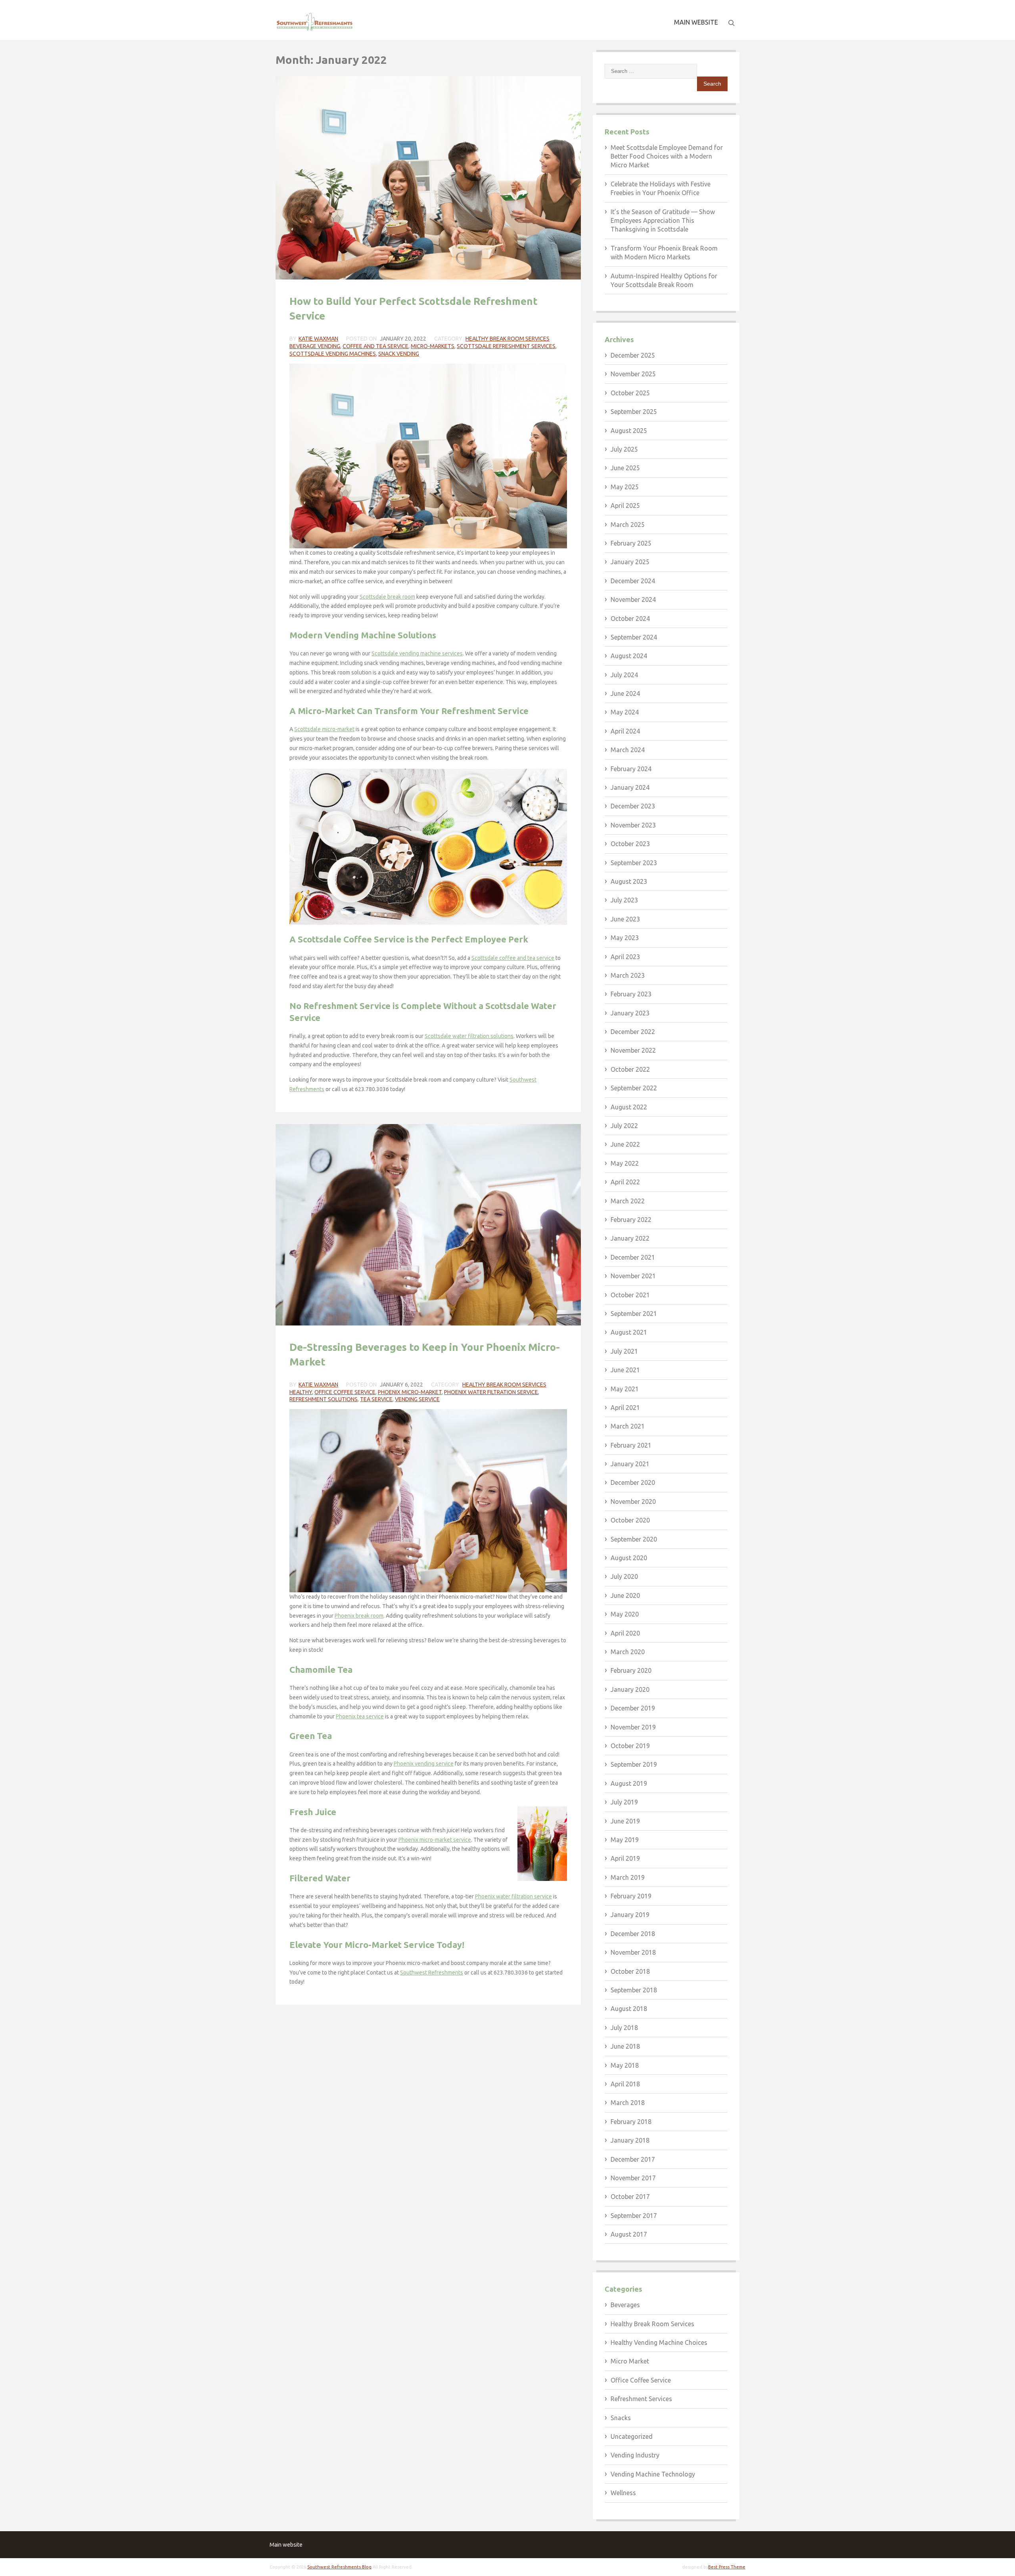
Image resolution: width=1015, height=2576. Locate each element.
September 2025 (634, 412)
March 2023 (628, 975)
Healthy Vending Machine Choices (659, 2342)
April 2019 (625, 1858)
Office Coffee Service (345, 1392)
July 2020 (624, 1576)
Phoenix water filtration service (513, 1896)
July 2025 (624, 449)
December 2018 (633, 1934)
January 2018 (630, 2140)
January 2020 (630, 1689)
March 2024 (628, 750)
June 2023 (625, 919)
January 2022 (630, 1238)
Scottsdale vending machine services (417, 653)
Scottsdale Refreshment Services (506, 346)
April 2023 (625, 957)
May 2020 (625, 1614)
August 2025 (629, 431)
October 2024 (630, 619)
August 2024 (629, 656)
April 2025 (625, 506)
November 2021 (633, 1276)
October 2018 (630, 1971)
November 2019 (633, 1727)
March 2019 (628, 1877)
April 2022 (625, 1182)
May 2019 (625, 1840)
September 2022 (634, 1088)
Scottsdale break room (387, 597)
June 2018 (625, 2046)
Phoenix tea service (360, 1716)
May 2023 (625, 938)
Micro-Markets (433, 346)
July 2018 (624, 2028)
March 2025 (628, 525)
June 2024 (625, 693)
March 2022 (628, 1201)
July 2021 (624, 1351)
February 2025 (631, 543)
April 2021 (625, 1408)
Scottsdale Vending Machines (333, 354)
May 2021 (625, 1389)
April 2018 (625, 2084)
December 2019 (633, 1708)
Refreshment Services (641, 2399)
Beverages (625, 2305)
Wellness (623, 2493)
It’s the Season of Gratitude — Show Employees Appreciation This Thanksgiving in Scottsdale (663, 221)
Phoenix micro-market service (435, 1840)
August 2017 (629, 2234)
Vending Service (417, 1399)
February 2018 (631, 2122)
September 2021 (634, 1314)
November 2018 (633, 1952)
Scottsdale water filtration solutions (469, 1036)
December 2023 (633, 806)
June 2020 (625, 1595)
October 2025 (630, 393)
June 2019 (625, 1821)
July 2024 (624, 675)
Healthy (301, 1392)
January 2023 (630, 1013)
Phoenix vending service (424, 1764)
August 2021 (629, 1332)
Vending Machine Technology (653, 2474)
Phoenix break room (359, 1616)
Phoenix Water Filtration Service (491, 1392)
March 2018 (628, 2103)
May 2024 (625, 712)
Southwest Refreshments (432, 1973)
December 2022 (633, 1032)
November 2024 (633, 599)
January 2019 (630, 1915)
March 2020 (628, 1652)
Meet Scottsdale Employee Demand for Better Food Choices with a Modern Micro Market (667, 156)
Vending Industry (635, 2455)
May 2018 (625, 2065)
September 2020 (634, 1539)
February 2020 (631, 1670)
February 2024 (631, 769)
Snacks (621, 2418)
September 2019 (634, 1764)
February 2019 (631, 1896)
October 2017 (630, 2197)
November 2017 (633, 2178)
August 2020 (629, 1558)
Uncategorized (632, 2436)
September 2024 (634, 637)
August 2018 (629, 2009)
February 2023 (631, 994)
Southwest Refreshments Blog (339, 2567)
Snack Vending (399, 354)
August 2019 (629, 1783)
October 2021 (630, 1295)
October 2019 (630, 1746)
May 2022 (625, 1163)
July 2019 (624, 1802)
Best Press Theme (727, 2567)
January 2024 (630, 787)
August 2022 (629, 1107)
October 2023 (630, 844)
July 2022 (624, 1126)
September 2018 (634, 1990)
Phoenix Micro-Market (410, 1392)
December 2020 (633, 1482)
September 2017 (634, 2216)
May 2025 (625, 487)
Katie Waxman (318, 339)
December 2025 (633, 355)
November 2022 (633, 1050)
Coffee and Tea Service (375, 346)
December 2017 (633, 2159)
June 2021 (625, 1370)
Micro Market (630, 2361)
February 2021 (631, 1445)
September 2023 (634, 863)
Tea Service (376, 1399)
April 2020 (625, 1633)
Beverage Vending (315, 346)
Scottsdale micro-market (324, 729)
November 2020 (633, 1502)
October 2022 (630, 1069)
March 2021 (628, 1426)
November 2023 (633, 825)
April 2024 (625, 731)
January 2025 (630, 562)
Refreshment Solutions (324, 1399)
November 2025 (633, 374)
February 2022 (631, 1220)
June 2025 (625, 468)
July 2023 (624, 900)
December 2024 (633, 581)
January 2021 (630, 1464)
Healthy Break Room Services (507, 339)
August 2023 (629, 881)
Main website (696, 22)
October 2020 (630, 1520)
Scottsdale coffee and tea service (513, 958)
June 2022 (625, 1144)
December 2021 (633, 1257)
